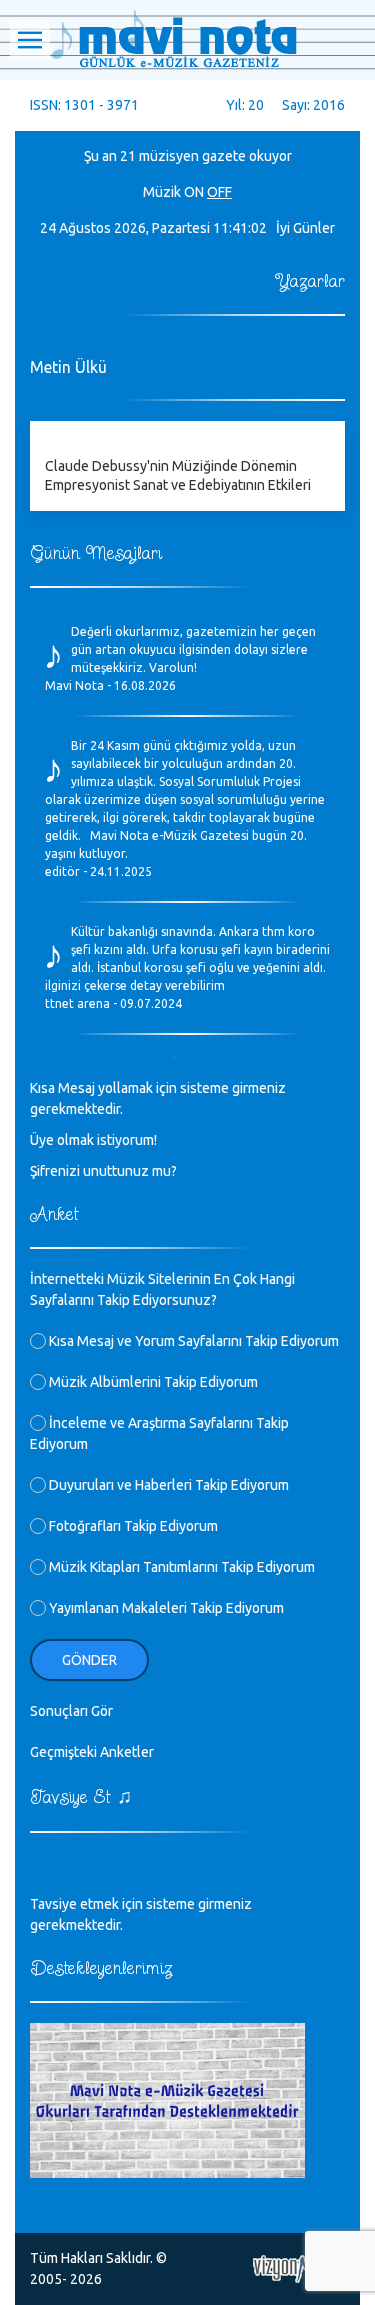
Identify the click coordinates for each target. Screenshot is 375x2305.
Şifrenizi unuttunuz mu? (103, 1171)
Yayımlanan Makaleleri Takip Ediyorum (165, 1608)
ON (194, 192)
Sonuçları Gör (71, 1711)
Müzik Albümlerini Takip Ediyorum (152, 1382)
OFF (219, 192)
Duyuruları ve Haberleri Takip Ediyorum (167, 1485)
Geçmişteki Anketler (92, 1752)
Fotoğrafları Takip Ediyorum (132, 1526)
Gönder (89, 1660)
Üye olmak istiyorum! (93, 1140)
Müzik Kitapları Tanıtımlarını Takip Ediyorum (180, 1567)
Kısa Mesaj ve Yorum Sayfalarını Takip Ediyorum (192, 1341)
